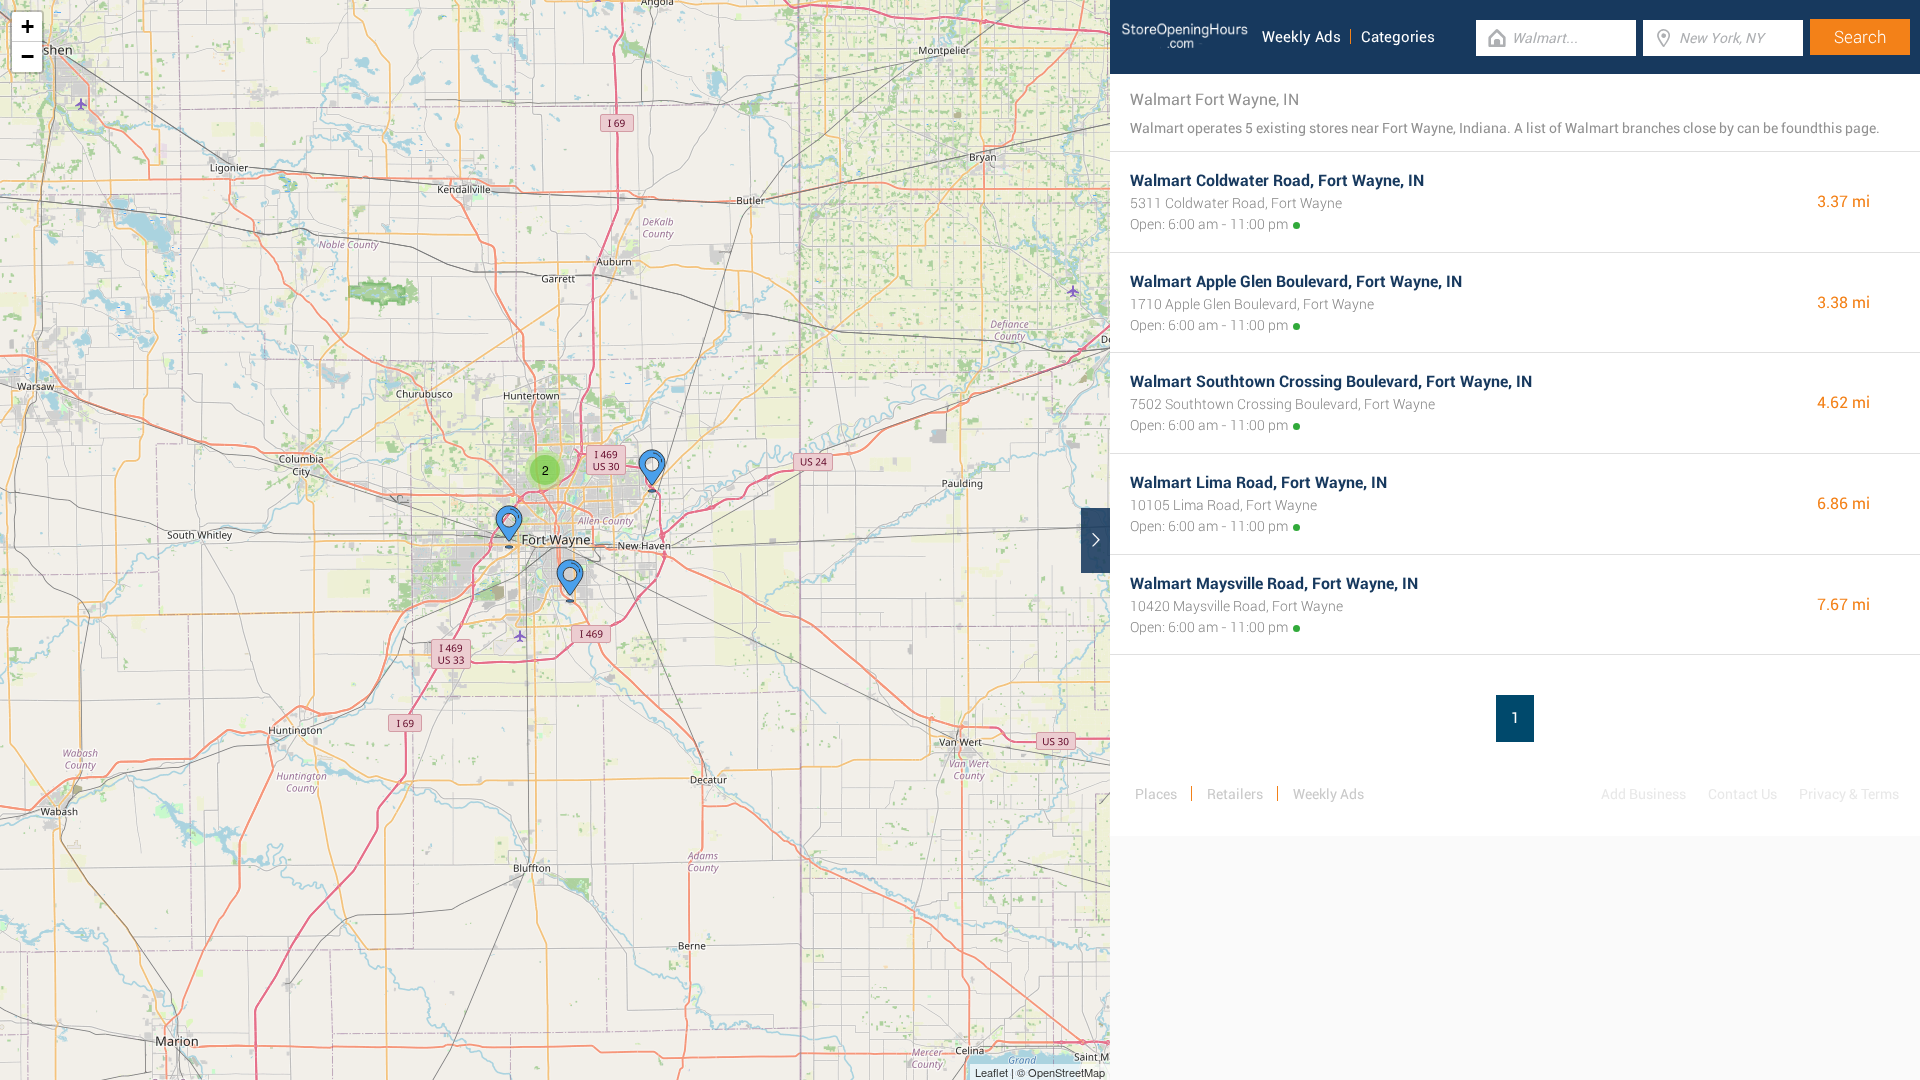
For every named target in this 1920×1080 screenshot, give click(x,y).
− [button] (27, 56)
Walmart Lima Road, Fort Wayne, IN (1258, 482)
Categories (1398, 37)
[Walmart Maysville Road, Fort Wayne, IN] (652, 471)
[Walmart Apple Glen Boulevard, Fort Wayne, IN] (509, 527)
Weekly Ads (1301, 37)
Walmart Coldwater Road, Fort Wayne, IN (1277, 180)
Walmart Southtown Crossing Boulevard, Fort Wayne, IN (1331, 381)
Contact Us (1742, 794)
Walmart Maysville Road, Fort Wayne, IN (1274, 583)
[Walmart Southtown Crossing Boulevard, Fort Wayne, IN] (570, 581)
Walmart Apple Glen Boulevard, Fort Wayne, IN (1296, 281)
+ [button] (27, 26)
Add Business (1643, 794)
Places (1156, 794)
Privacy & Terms (1849, 794)
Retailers (1235, 794)
